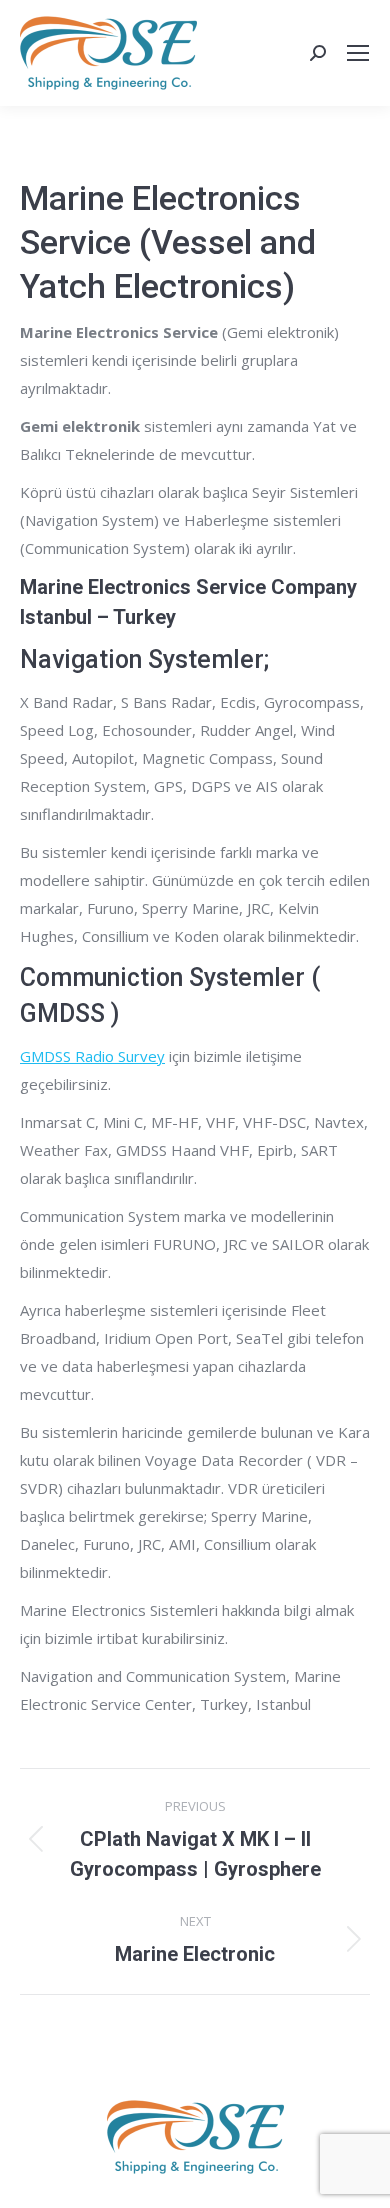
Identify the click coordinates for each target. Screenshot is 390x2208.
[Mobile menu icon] (358, 53)
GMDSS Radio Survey (92, 1056)
